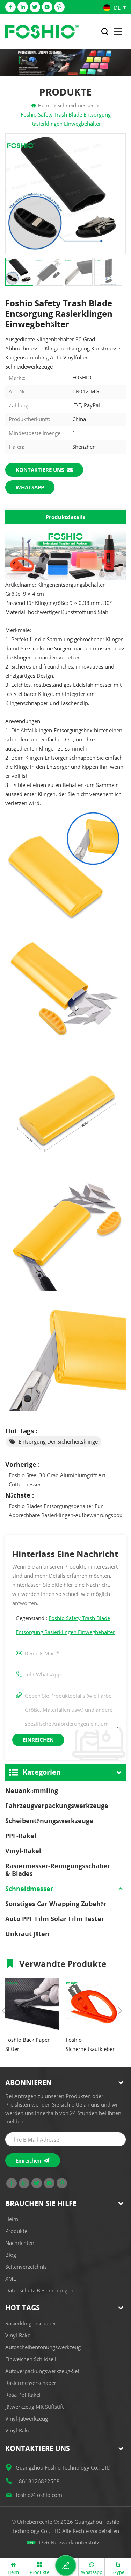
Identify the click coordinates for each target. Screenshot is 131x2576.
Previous (4, 2011)
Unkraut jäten (27, 1934)
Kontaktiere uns (40, 470)
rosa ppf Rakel (23, 2395)
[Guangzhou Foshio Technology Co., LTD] (42, 32)
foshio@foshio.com (39, 2495)
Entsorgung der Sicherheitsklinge (58, 1441)
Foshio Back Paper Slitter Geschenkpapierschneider (32, 2045)
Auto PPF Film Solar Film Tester (55, 1919)
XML (11, 2278)
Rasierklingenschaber (31, 2323)
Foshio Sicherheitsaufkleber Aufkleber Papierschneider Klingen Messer (90, 2045)
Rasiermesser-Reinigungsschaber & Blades (58, 1870)
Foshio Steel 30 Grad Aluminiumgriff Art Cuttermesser (57, 1480)
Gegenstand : (65, 1625)
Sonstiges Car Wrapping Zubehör (56, 1904)
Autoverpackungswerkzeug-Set (42, 2371)
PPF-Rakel (21, 1836)
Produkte (16, 2231)
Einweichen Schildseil (31, 2359)
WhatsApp (30, 487)
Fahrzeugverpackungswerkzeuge (57, 1806)
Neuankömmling (32, 1790)
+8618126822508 (38, 2481)
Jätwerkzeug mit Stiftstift (34, 2407)
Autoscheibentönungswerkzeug (43, 2347)
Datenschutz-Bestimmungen (39, 2290)
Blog (11, 2255)
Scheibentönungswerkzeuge (49, 1821)
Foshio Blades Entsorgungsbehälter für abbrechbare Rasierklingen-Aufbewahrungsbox (65, 1510)
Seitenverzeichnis (26, 2267)
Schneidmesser (29, 1889)
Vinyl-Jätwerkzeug (27, 2418)
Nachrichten (20, 2243)
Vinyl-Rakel (23, 1851)
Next (120, 2011)
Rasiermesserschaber (31, 2383)
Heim (44, 105)
